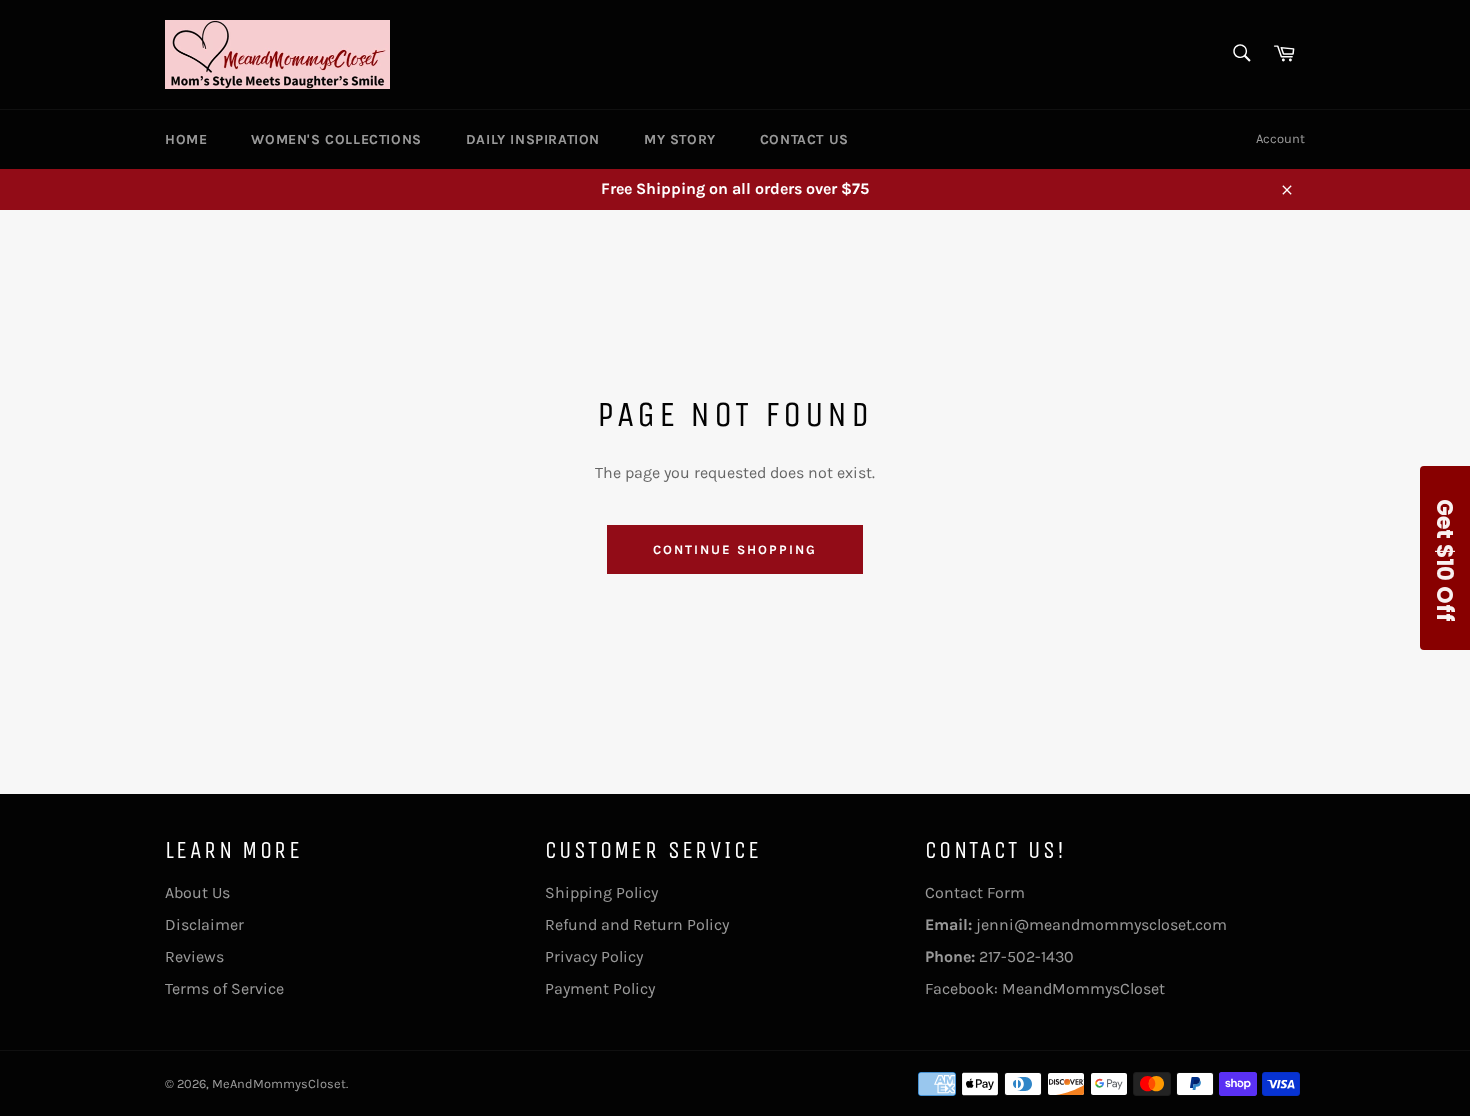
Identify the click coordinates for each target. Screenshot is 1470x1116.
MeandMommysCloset (1083, 988)
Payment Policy (600, 988)
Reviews (194, 956)
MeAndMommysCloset (279, 1083)
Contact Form (975, 892)
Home (186, 139)
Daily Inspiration (533, 139)
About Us (197, 892)
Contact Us (804, 139)
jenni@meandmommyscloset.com (1101, 924)
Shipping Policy (601, 892)
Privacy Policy (594, 956)
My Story (680, 139)
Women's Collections (336, 139)
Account (1280, 138)
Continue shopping (734, 549)
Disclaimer (204, 924)
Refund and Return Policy (637, 924)
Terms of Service (224, 988)
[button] (1445, 558)
